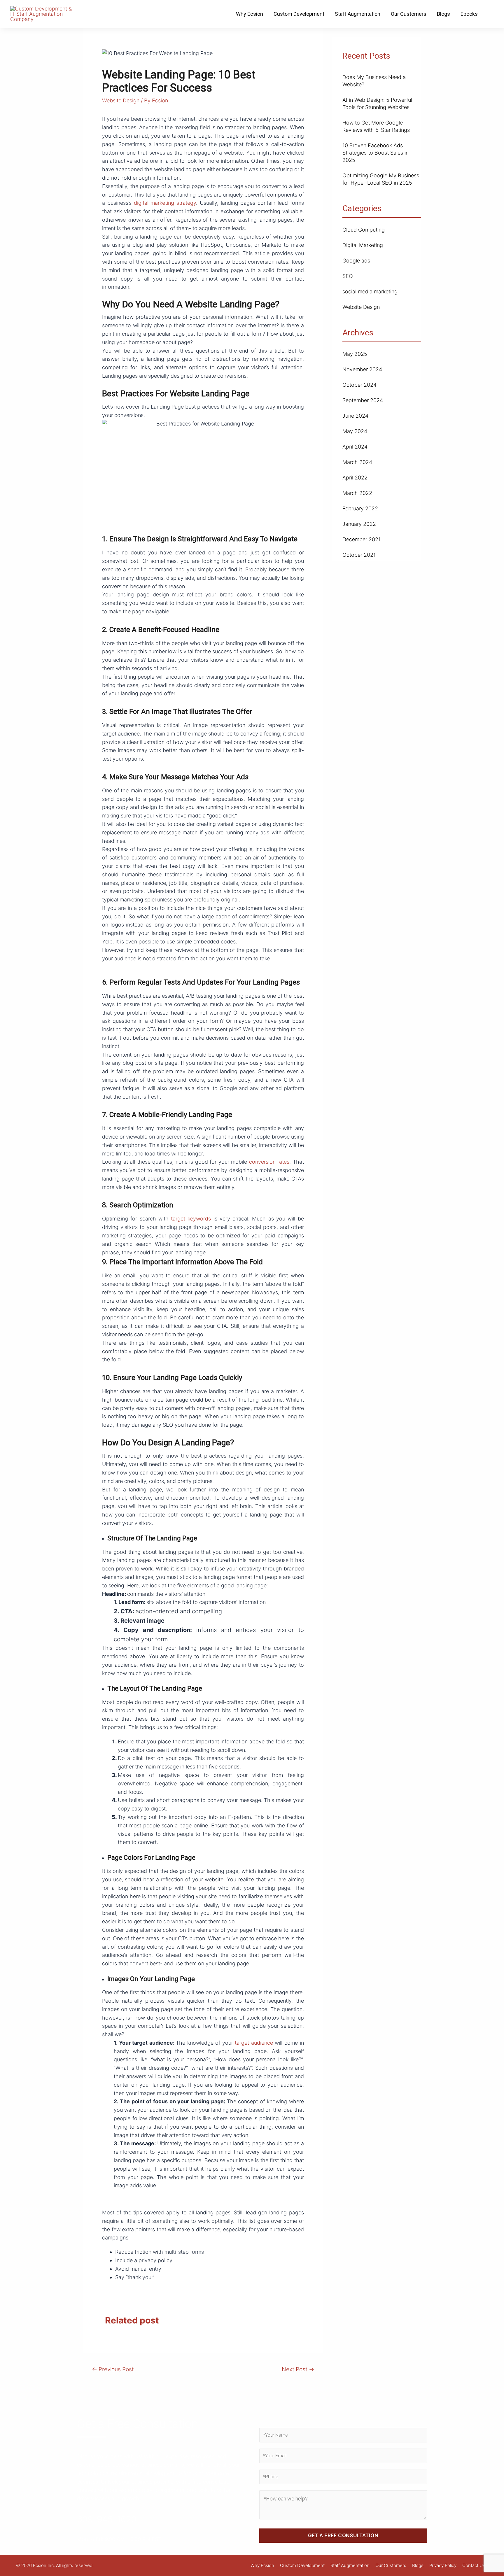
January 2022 (359, 524)
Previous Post (113, 2369)
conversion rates (269, 1162)
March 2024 (357, 462)
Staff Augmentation (358, 14)
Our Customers (409, 14)
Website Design (121, 100)
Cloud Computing (364, 230)
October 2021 (359, 555)
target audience (254, 2043)
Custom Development (299, 14)
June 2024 (355, 416)
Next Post (298, 2369)
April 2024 (355, 447)
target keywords (190, 1219)
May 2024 (355, 431)
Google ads (356, 261)
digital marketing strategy (165, 203)
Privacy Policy (443, 2565)
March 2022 (357, 493)
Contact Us (474, 2565)
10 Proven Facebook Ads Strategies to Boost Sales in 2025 (376, 153)
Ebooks (469, 14)
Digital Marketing (363, 245)
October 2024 (359, 385)
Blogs (443, 14)
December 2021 (362, 539)
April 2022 (355, 478)
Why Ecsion (250, 14)
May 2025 (355, 354)
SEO (348, 276)
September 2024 (363, 400)
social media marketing (370, 291)
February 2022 (360, 508)
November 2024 (362, 369)
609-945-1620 (107, 2519)
